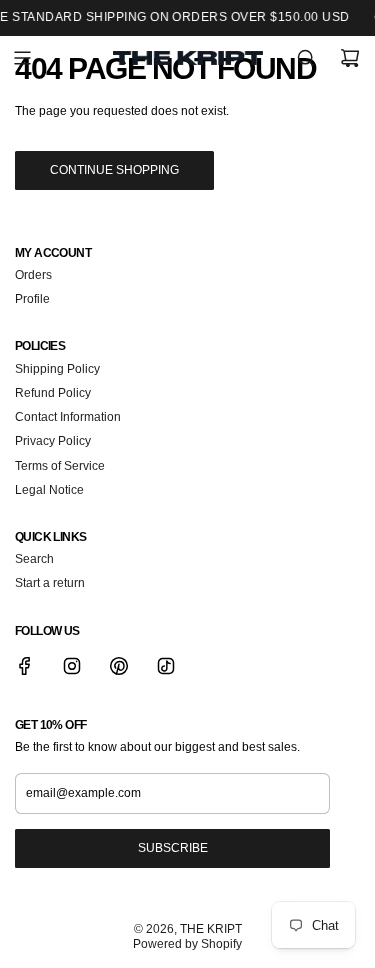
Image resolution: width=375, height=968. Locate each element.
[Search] (306, 58)
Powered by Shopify (187, 944)
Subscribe (173, 848)
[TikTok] (166, 666)
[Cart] (350, 58)
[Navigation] (22, 58)
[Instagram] (72, 666)
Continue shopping (114, 170)
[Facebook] (25, 666)
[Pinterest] (119, 666)
